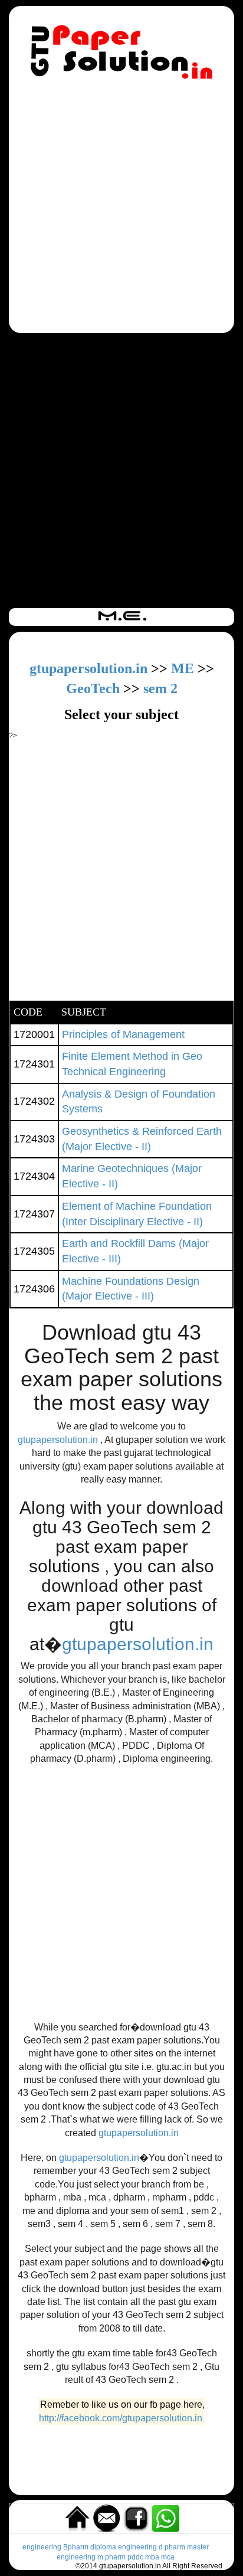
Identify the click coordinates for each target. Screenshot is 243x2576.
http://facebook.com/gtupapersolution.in (121, 2418)
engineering (42, 2547)
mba (152, 2557)
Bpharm (76, 2547)
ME (183, 668)
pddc (135, 2557)
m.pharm (111, 2557)
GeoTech (93, 688)
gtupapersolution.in (88, 668)
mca (168, 2557)
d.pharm (172, 2547)
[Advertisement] (121, 208)
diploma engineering (124, 2547)
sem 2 (160, 688)
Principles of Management (123, 1034)
